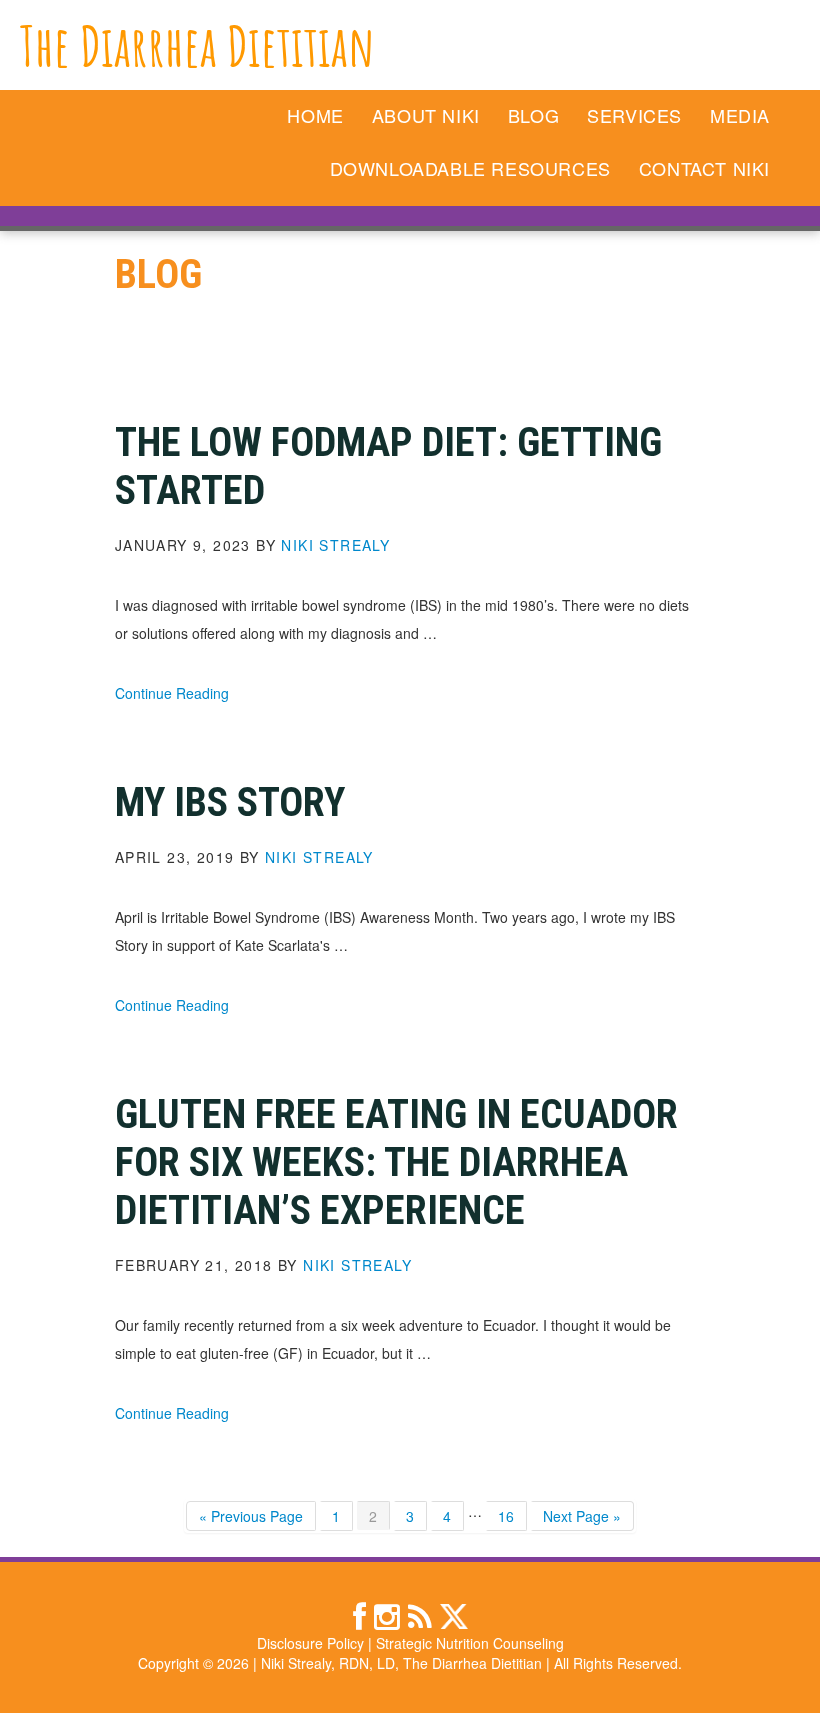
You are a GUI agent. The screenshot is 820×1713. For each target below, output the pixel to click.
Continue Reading (172, 693)
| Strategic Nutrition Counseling (466, 1643)
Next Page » (581, 1518)
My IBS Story (230, 802)
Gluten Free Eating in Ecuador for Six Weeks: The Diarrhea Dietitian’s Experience (396, 1162)
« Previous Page (251, 1518)
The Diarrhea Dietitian (197, 45)
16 (512, 1515)
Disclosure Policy (310, 1643)
